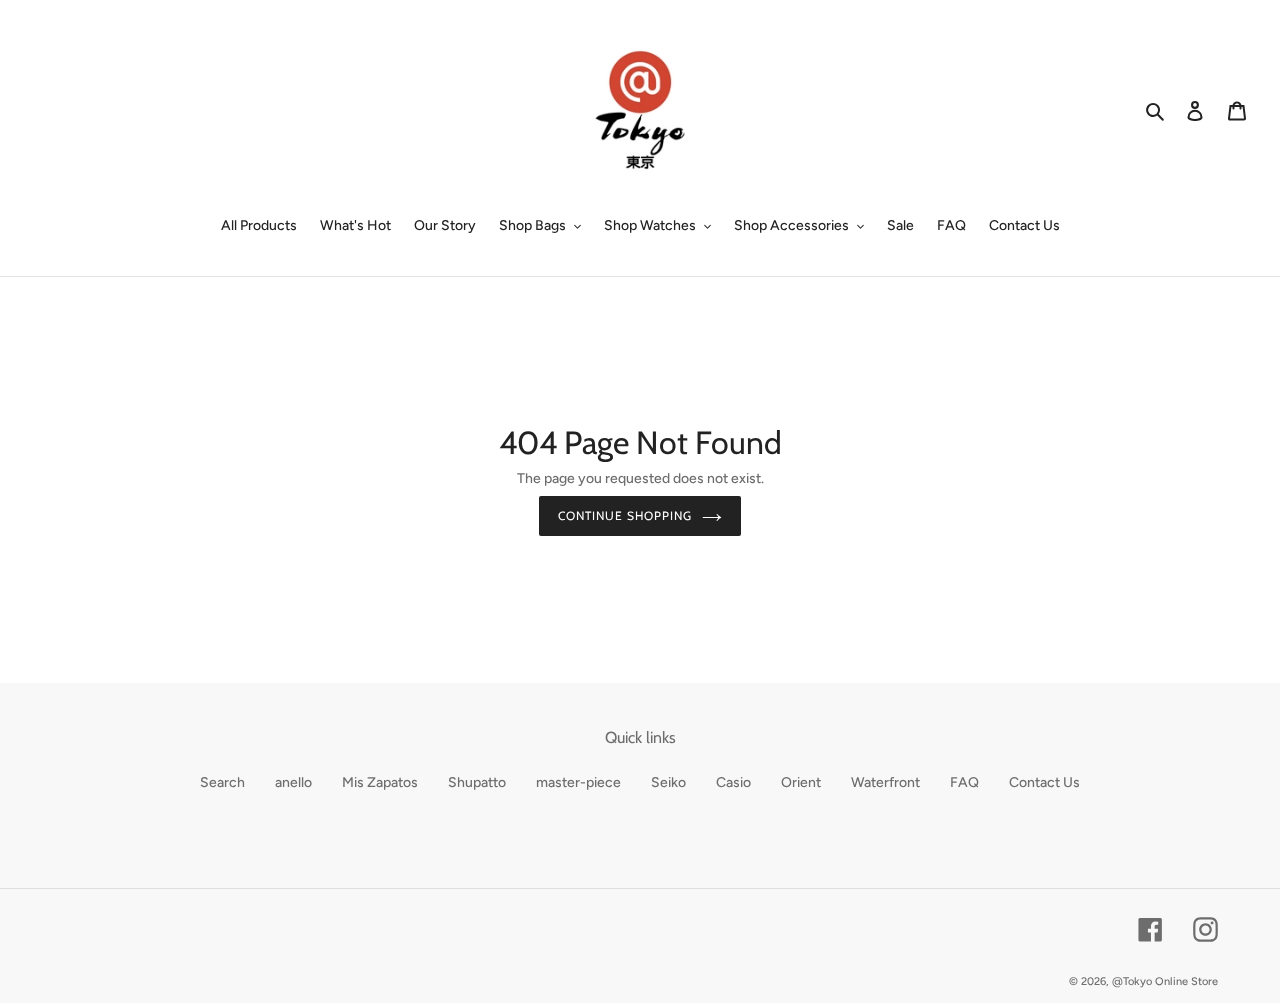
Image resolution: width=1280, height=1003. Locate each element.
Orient (801, 782)
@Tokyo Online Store (1165, 981)
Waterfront (885, 782)
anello (293, 782)
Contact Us (1044, 782)
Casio (733, 782)
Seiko (668, 782)
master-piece (578, 782)
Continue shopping (624, 515)
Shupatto (477, 782)
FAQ (964, 782)
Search (222, 782)
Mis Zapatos (380, 782)
